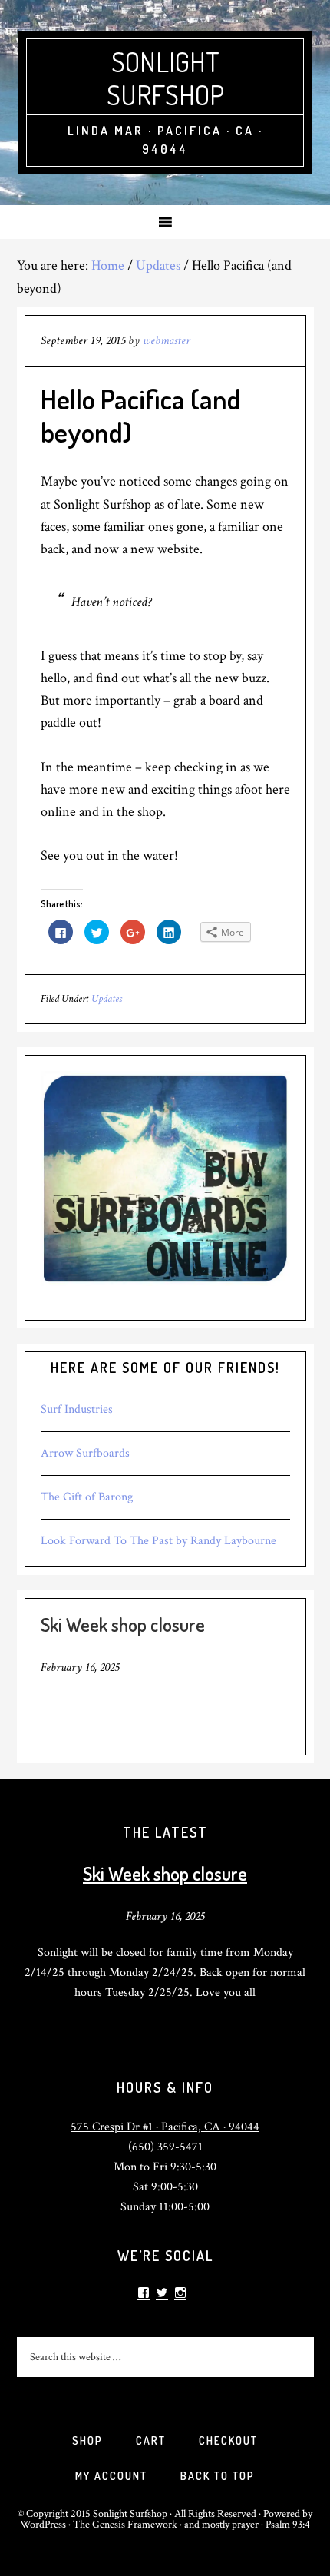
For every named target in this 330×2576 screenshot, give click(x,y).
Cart (151, 2440)
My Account (111, 2476)
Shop (87, 2440)
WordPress (43, 2525)
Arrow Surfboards (85, 1453)
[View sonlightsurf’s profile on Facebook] (144, 2293)
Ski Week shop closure (123, 1625)
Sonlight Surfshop (165, 78)
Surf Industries (77, 1409)
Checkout (228, 2440)
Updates (107, 999)
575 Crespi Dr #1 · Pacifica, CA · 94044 (165, 2127)
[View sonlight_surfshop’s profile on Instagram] (180, 2293)
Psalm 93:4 (288, 2525)
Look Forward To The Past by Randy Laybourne (158, 1541)
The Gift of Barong (87, 1497)
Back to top (218, 2476)
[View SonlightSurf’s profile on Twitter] (162, 2293)
